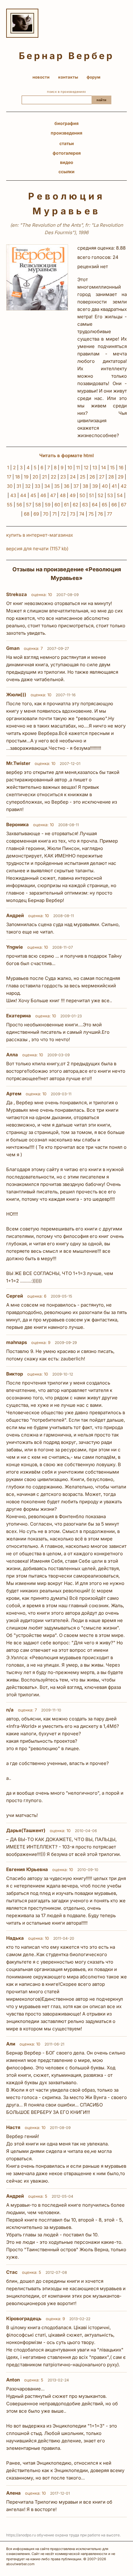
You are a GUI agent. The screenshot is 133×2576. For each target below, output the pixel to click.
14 (104, 468)
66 (114, 505)
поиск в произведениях (66, 92)
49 (73, 495)
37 (76, 486)
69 (36, 514)
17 (9, 477)
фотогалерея (67, 153)
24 (73, 477)
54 (120, 495)
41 (114, 486)
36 (66, 486)
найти (101, 100)
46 (43, 495)
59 (48, 505)
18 (17, 477)
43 (13, 495)
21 (44, 477)
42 (124, 486)
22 (54, 477)
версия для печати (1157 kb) (37, 549)
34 (47, 486)
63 (85, 505)
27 (102, 477)
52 (101, 495)
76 (100, 514)
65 (105, 505)
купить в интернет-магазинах (40, 535)
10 (70, 468)
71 (54, 514)
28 (111, 477)
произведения (66, 133)
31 (19, 486)
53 (110, 495)
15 (112, 468)
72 (63, 514)
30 (10, 486)
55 (10, 505)
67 (124, 505)
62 (75, 505)
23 (63, 477)
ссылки (66, 172)
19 (26, 477)
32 (28, 486)
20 (35, 477)
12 (86, 468)
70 (46, 514)
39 (95, 486)
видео (67, 162)
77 (109, 514)
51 (91, 495)
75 (91, 514)
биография (66, 123)
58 (38, 505)
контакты (68, 77)
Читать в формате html (66, 455)
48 (63, 495)
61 (66, 505)
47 (53, 495)
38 (85, 486)
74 (82, 514)
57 (29, 505)
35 (57, 486)
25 (83, 477)
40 (105, 486)
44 (23, 495)
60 (57, 505)
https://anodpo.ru (21, 2535)
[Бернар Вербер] (22, 23)
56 (19, 505)
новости (41, 77)
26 (92, 477)
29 (121, 477)
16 (121, 468)
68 (27, 514)
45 (33, 495)
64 (95, 505)
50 (82, 495)
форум (94, 77)
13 (95, 468)
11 (78, 468)
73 (73, 514)
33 (37, 486)
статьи (67, 143)
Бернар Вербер (66, 56)
